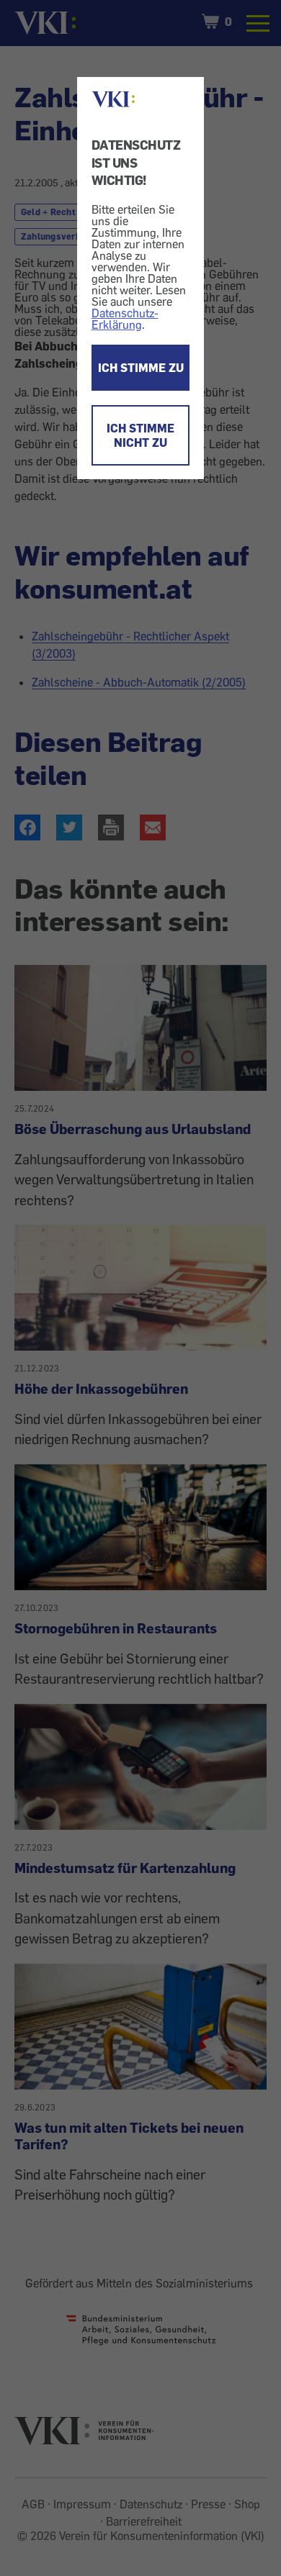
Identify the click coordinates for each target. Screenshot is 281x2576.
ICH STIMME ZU (141, 368)
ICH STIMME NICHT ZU (140, 435)
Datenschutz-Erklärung (125, 319)
